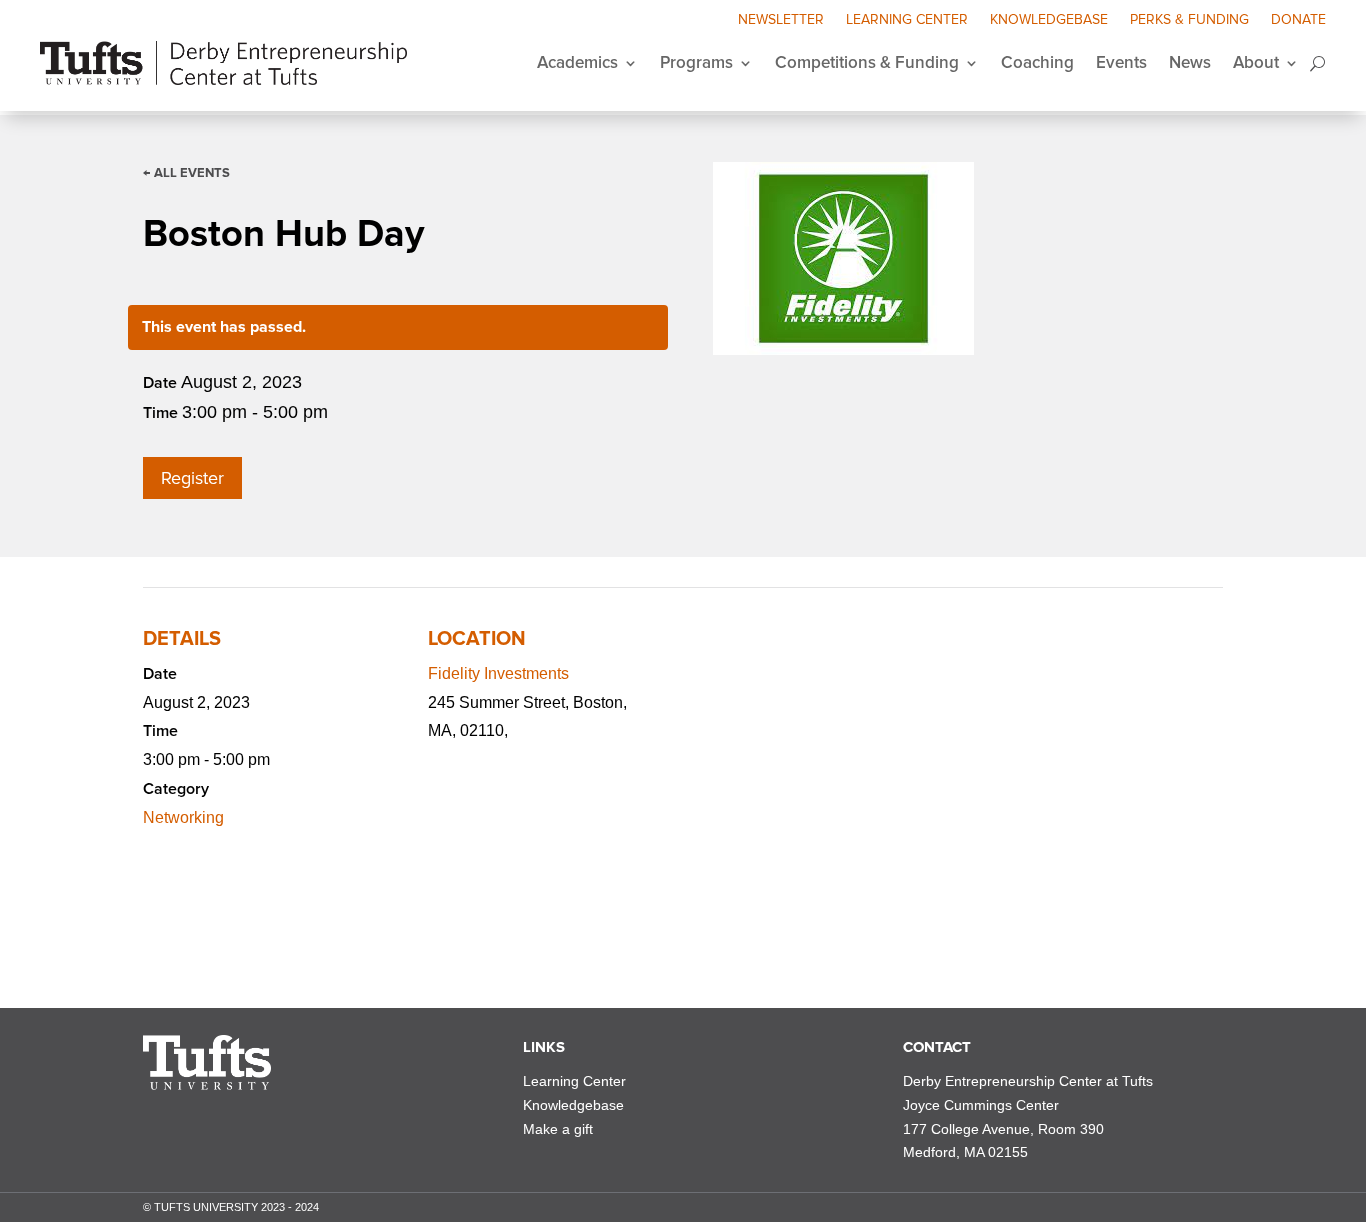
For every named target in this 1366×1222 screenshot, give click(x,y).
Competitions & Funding (867, 62)
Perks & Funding (1189, 20)
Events (1121, 62)
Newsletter (781, 20)
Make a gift (558, 1129)
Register (192, 478)
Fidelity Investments (498, 673)
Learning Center (907, 20)
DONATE (1298, 20)
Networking (183, 817)
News (1190, 62)
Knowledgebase (1049, 20)
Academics (577, 62)
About (1256, 62)
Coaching (1037, 62)
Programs (696, 62)
